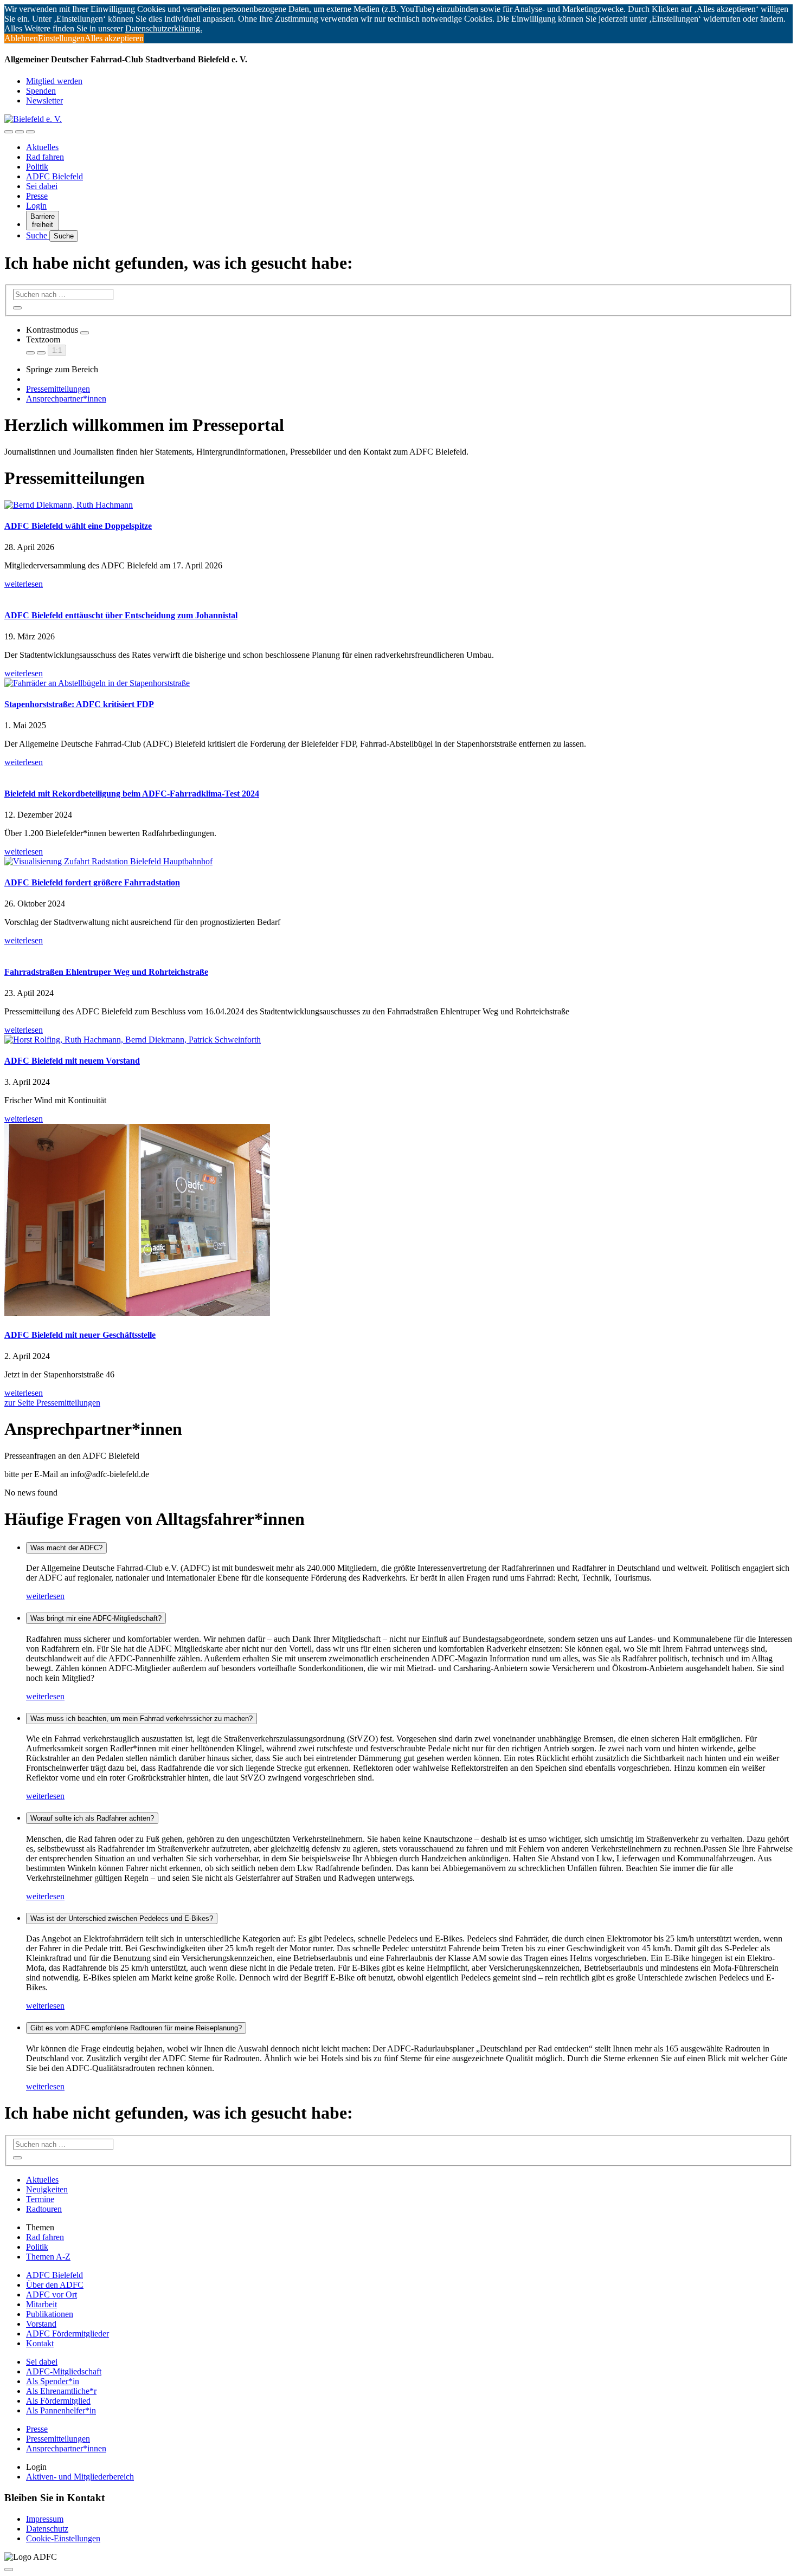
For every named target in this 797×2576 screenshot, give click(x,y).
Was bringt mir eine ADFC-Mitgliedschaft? (96, 1618)
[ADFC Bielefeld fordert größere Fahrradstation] (398, 862)
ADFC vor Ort (52, 2295)
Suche (38, 235)
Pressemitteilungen (58, 389)
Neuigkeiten (47, 2189)
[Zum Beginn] (9, 2569)
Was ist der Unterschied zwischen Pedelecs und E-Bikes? (122, 1918)
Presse (37, 196)
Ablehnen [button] (21, 38)
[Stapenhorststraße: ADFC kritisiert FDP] (398, 683)
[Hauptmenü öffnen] (30, 132)
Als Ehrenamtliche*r (61, 2391)
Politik (37, 167)
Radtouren (44, 2209)
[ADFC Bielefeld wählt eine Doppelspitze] (398, 505)
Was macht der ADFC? (66, 1548)
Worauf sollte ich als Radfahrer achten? (92, 1818)
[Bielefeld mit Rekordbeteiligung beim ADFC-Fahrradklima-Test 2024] (398, 772)
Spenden (41, 91)
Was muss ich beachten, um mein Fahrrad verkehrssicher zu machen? (142, 1719)
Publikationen (50, 2314)
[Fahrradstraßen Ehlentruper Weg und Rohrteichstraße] (398, 950)
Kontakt (40, 2343)
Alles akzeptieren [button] (114, 38)
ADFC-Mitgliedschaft (64, 2371)
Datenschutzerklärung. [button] (164, 28)
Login (36, 206)
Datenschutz (47, 2529)
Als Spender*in (53, 2381)
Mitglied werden (54, 81)
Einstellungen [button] (61, 38)
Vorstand (41, 2324)
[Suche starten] (17, 308)
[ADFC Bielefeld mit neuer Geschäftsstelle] (398, 1221)
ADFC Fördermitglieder (68, 2334)
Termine (40, 2199)
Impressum (45, 2519)
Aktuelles (42, 147)
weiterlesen (45, 1596)
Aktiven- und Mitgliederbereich (80, 2477)
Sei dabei (42, 186)
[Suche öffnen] (20, 132)
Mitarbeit (41, 2304)
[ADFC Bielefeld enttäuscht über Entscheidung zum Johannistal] (398, 594)
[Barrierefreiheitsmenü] (9, 132)
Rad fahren (45, 157)
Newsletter (44, 101)
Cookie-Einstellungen (63, 2538)
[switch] (85, 333)
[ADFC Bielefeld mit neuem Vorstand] (398, 1040)
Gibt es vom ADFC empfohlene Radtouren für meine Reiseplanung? (136, 2028)
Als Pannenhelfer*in (61, 2410)
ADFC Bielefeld (54, 176)
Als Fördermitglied (58, 2401)
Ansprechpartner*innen (66, 399)
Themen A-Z (48, 2257)
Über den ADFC (55, 2285)
